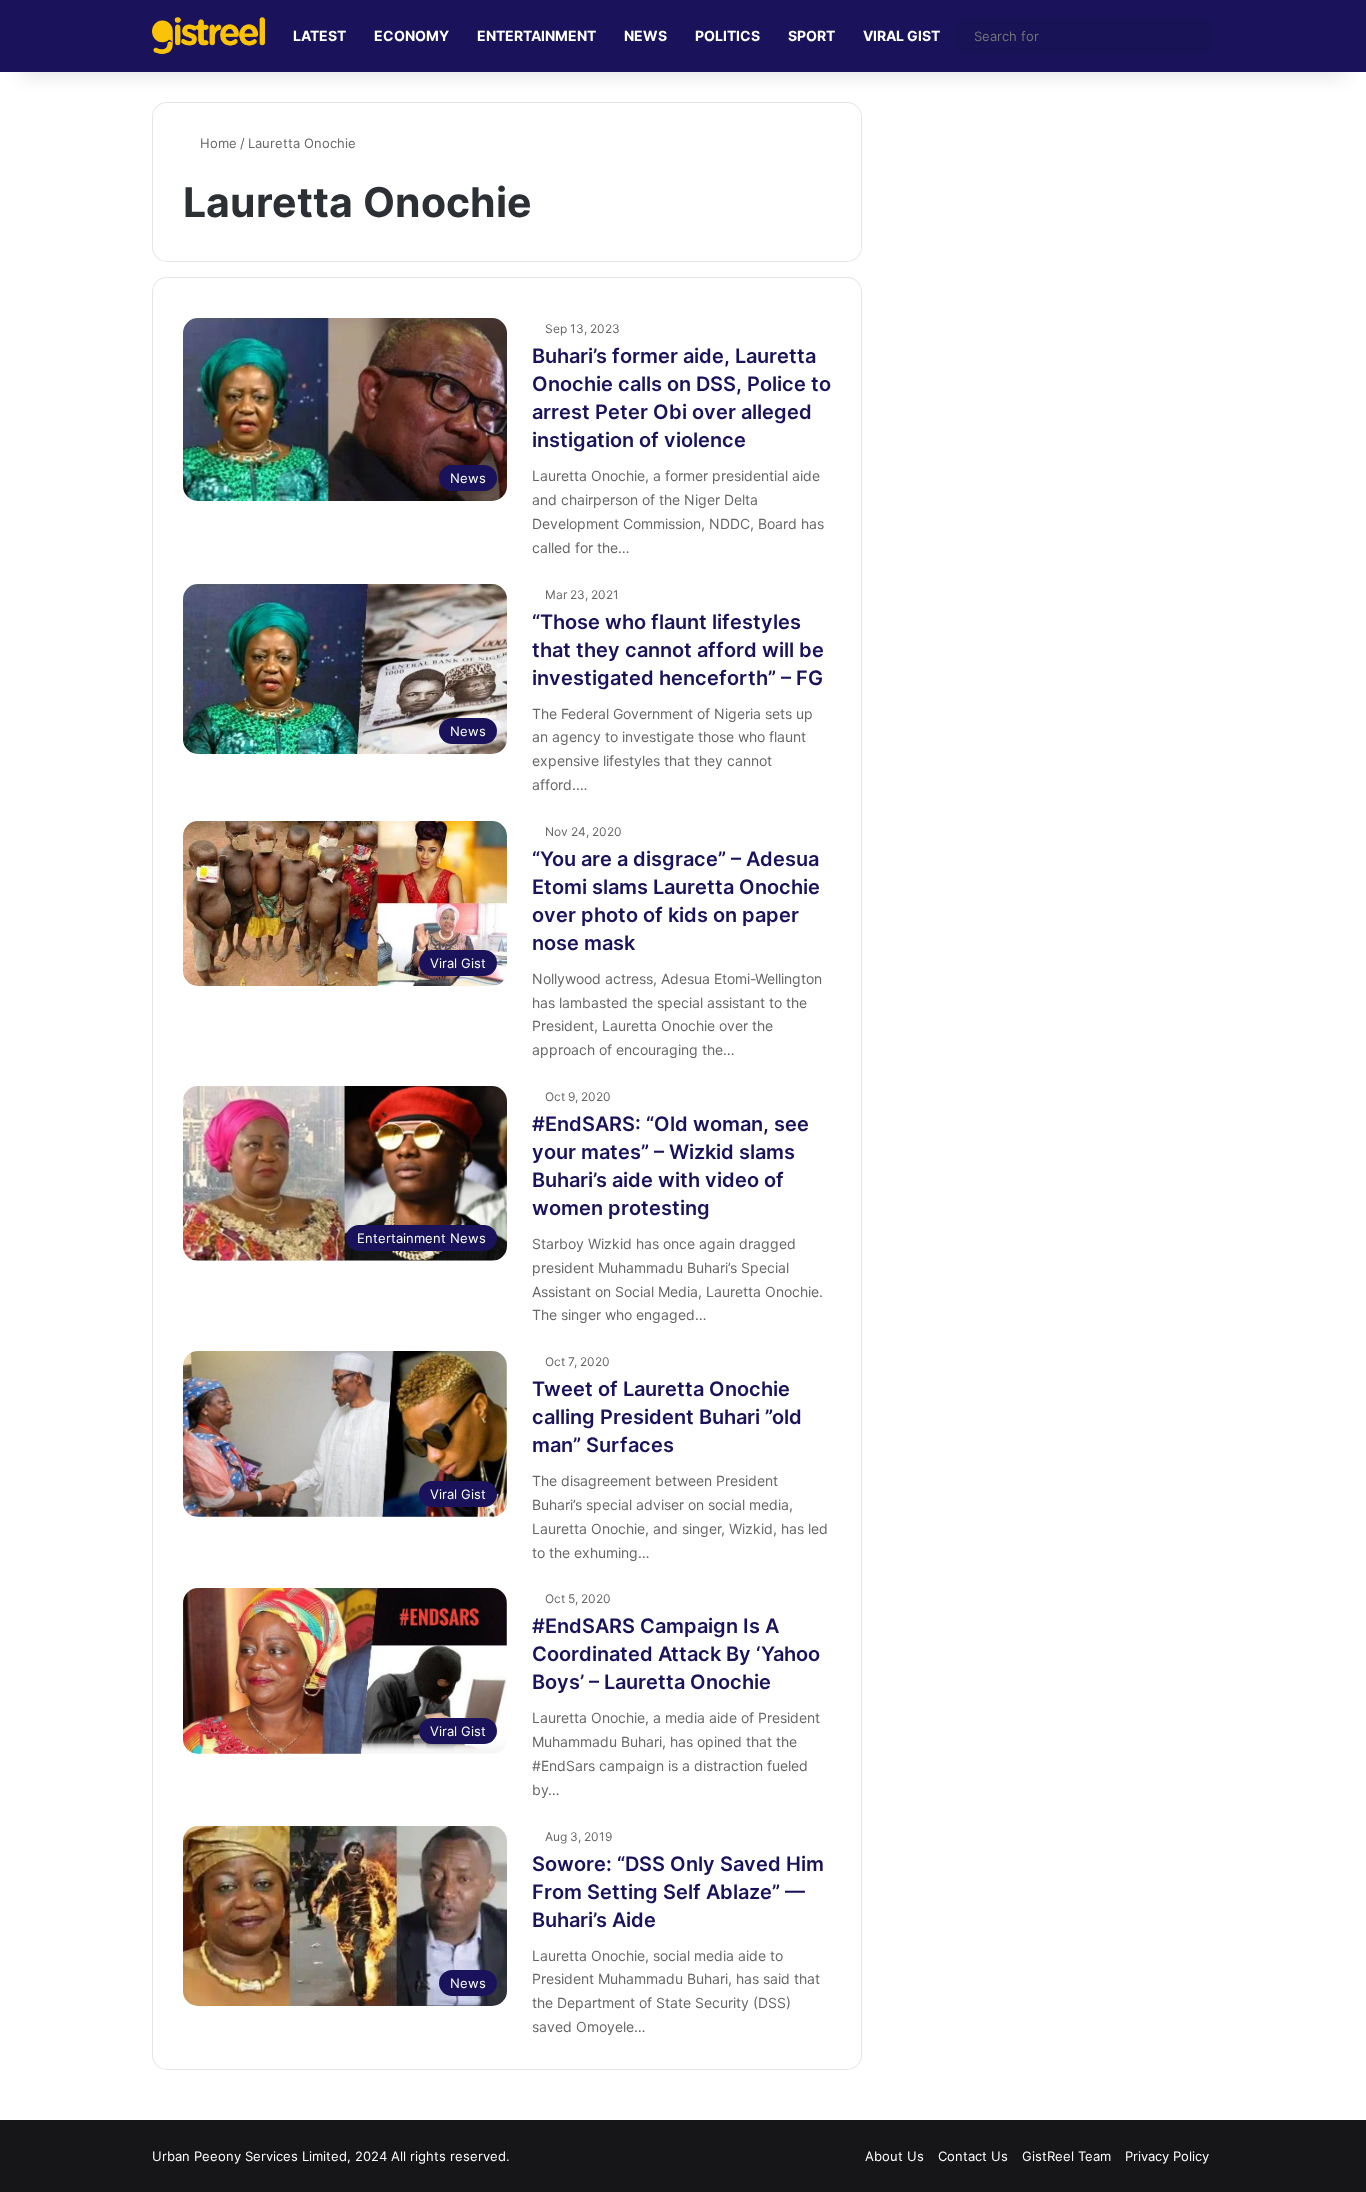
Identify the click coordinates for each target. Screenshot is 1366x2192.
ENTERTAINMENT (536, 35)
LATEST (319, 35)
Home (216, 143)
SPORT (811, 35)
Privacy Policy (1167, 2156)
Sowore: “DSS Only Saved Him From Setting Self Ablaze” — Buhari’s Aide (678, 1892)
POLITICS (727, 35)
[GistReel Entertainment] (208, 35)
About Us (894, 2156)
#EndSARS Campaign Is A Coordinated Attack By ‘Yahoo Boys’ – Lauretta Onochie (676, 1654)
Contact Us (973, 2156)
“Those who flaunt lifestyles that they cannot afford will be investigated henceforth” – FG (678, 650)
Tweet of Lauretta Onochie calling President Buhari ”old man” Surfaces (667, 1417)
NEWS (645, 35)
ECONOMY (411, 35)
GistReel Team (1066, 2156)
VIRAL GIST (901, 35)
